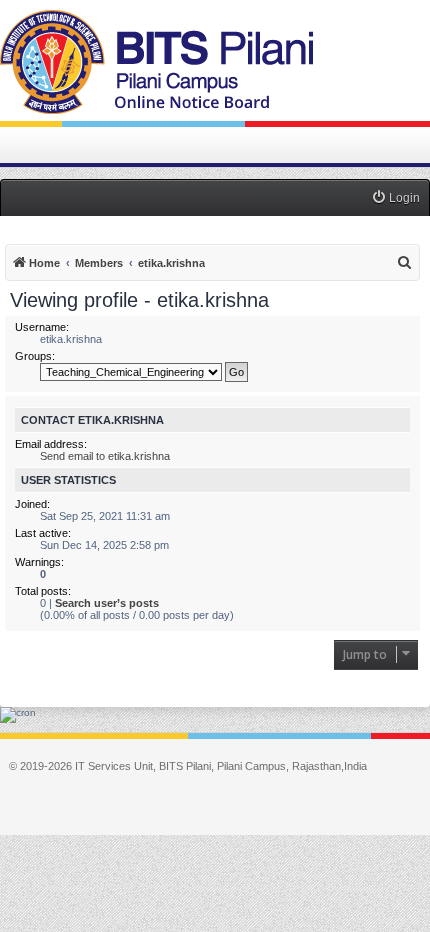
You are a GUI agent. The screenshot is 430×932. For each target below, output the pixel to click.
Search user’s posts (107, 603)
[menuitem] (395, 198)
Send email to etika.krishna (105, 456)
